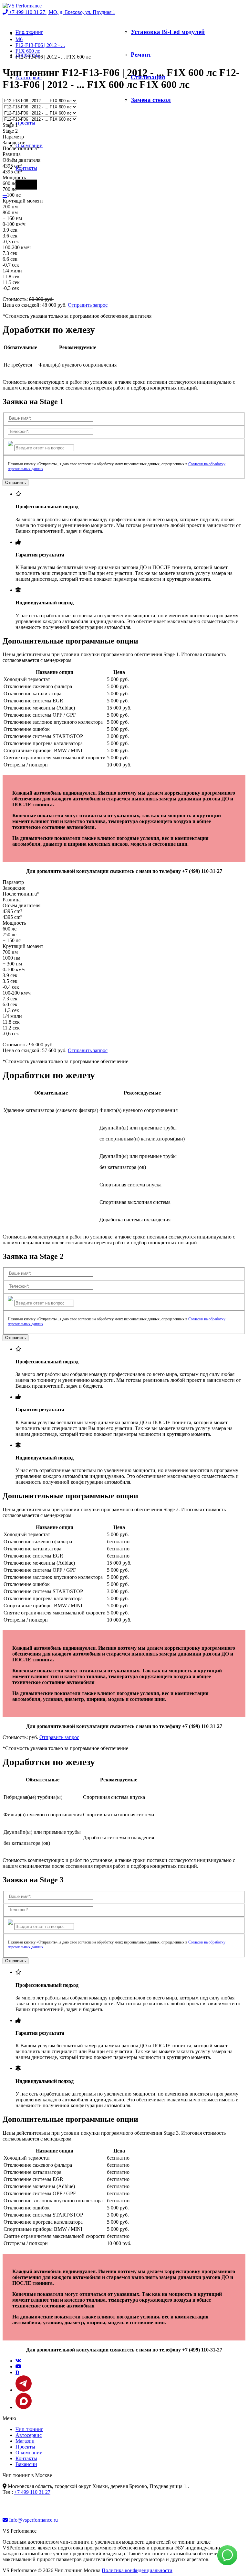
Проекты (25, 123)
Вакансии (26, 2464)
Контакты (26, 168)
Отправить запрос (88, 305)
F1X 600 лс (28, 51)
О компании (29, 2453)
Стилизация (148, 77)
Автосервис (29, 2435)
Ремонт (141, 55)
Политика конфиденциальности (137, 2570)
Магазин (25, 2441)
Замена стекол (151, 100)
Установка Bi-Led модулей (168, 32)
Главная (24, 33)
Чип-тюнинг (29, 2429)
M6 (19, 39)
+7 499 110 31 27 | (62, 12)
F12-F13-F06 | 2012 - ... (40, 45)
